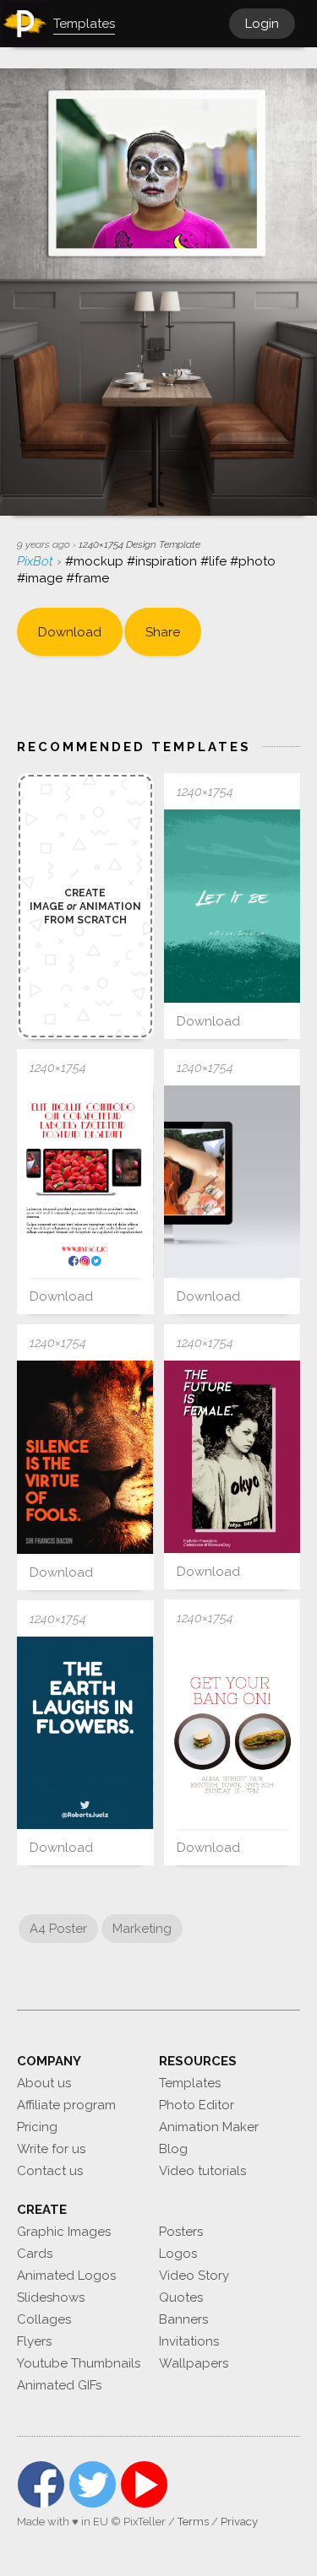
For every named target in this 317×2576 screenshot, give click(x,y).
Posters (181, 2232)
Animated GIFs (59, 2385)
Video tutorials (202, 2171)
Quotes (181, 2297)
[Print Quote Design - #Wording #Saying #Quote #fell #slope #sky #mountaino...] (232, 906)
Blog (173, 2149)
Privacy (239, 2522)
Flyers (34, 2341)
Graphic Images (64, 2232)
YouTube (144, 2484)
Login (262, 24)
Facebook (41, 2484)
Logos (178, 2254)
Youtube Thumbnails (79, 2363)
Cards (35, 2254)
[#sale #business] (232, 1732)
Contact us (50, 2171)
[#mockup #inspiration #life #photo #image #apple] (232, 1182)
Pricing (37, 2127)
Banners (183, 2319)
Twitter (93, 2484)
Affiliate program (66, 2105)
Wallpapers (194, 2363)
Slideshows (51, 2297)
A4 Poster (58, 1929)
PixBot (37, 561)
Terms (193, 2522)
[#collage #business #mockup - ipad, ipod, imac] (85, 1182)
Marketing (142, 1929)
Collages (44, 2319)
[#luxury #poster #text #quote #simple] (85, 1457)
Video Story (194, 2276)
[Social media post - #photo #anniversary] (232, 1457)
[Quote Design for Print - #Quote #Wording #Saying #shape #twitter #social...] (85, 1733)
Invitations (189, 2341)
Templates (190, 2083)
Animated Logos (66, 2276)
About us (44, 2083)
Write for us (51, 2149)
